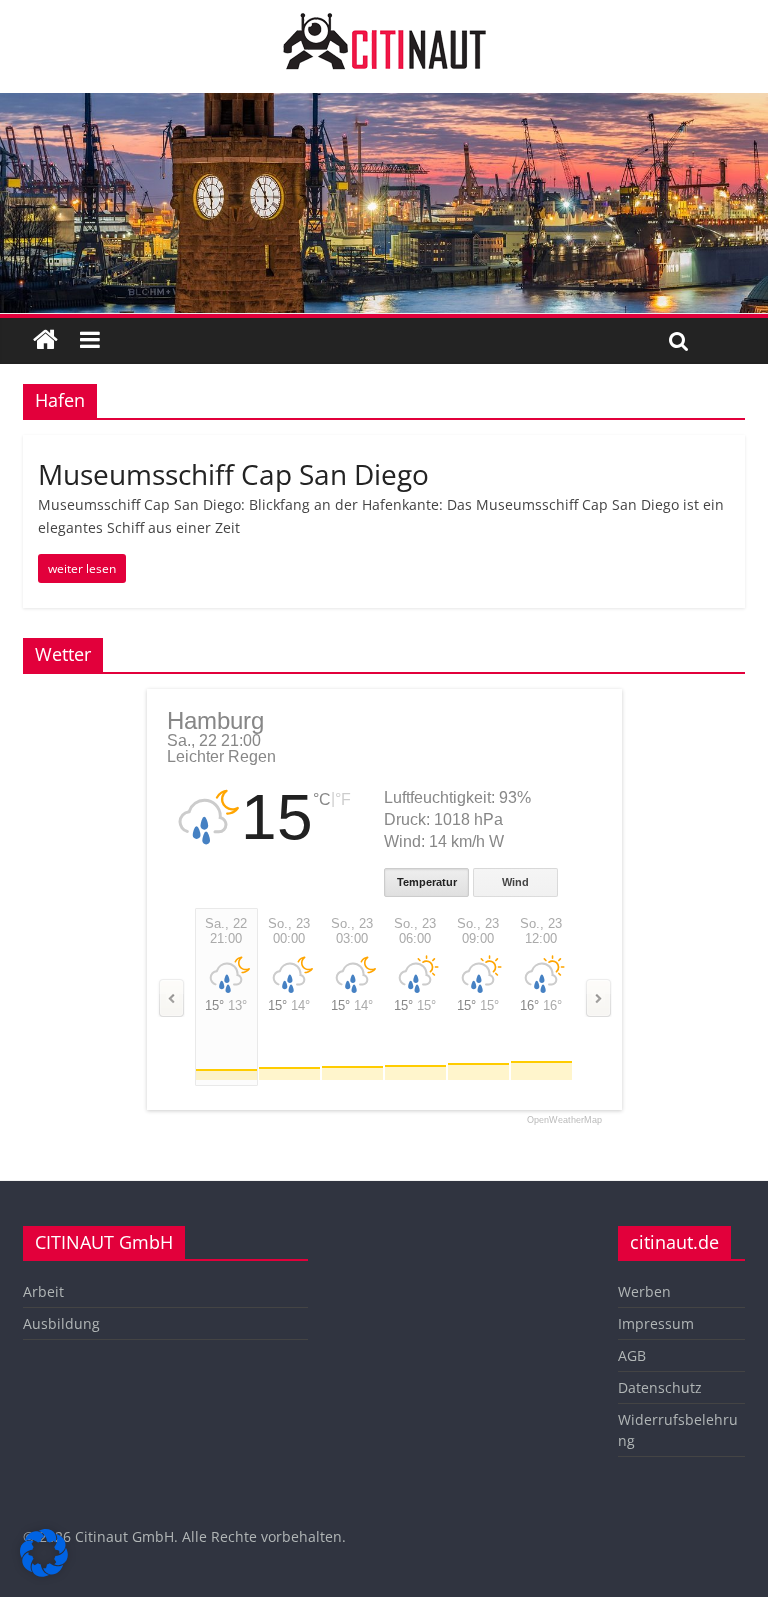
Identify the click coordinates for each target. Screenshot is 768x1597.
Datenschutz (660, 1387)
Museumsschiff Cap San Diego (233, 474)
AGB (632, 1355)
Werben (644, 1291)
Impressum (656, 1323)
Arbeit (43, 1291)
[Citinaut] (384, 22)
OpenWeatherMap (564, 1120)
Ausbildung (61, 1323)
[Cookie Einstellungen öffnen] (44, 1571)
